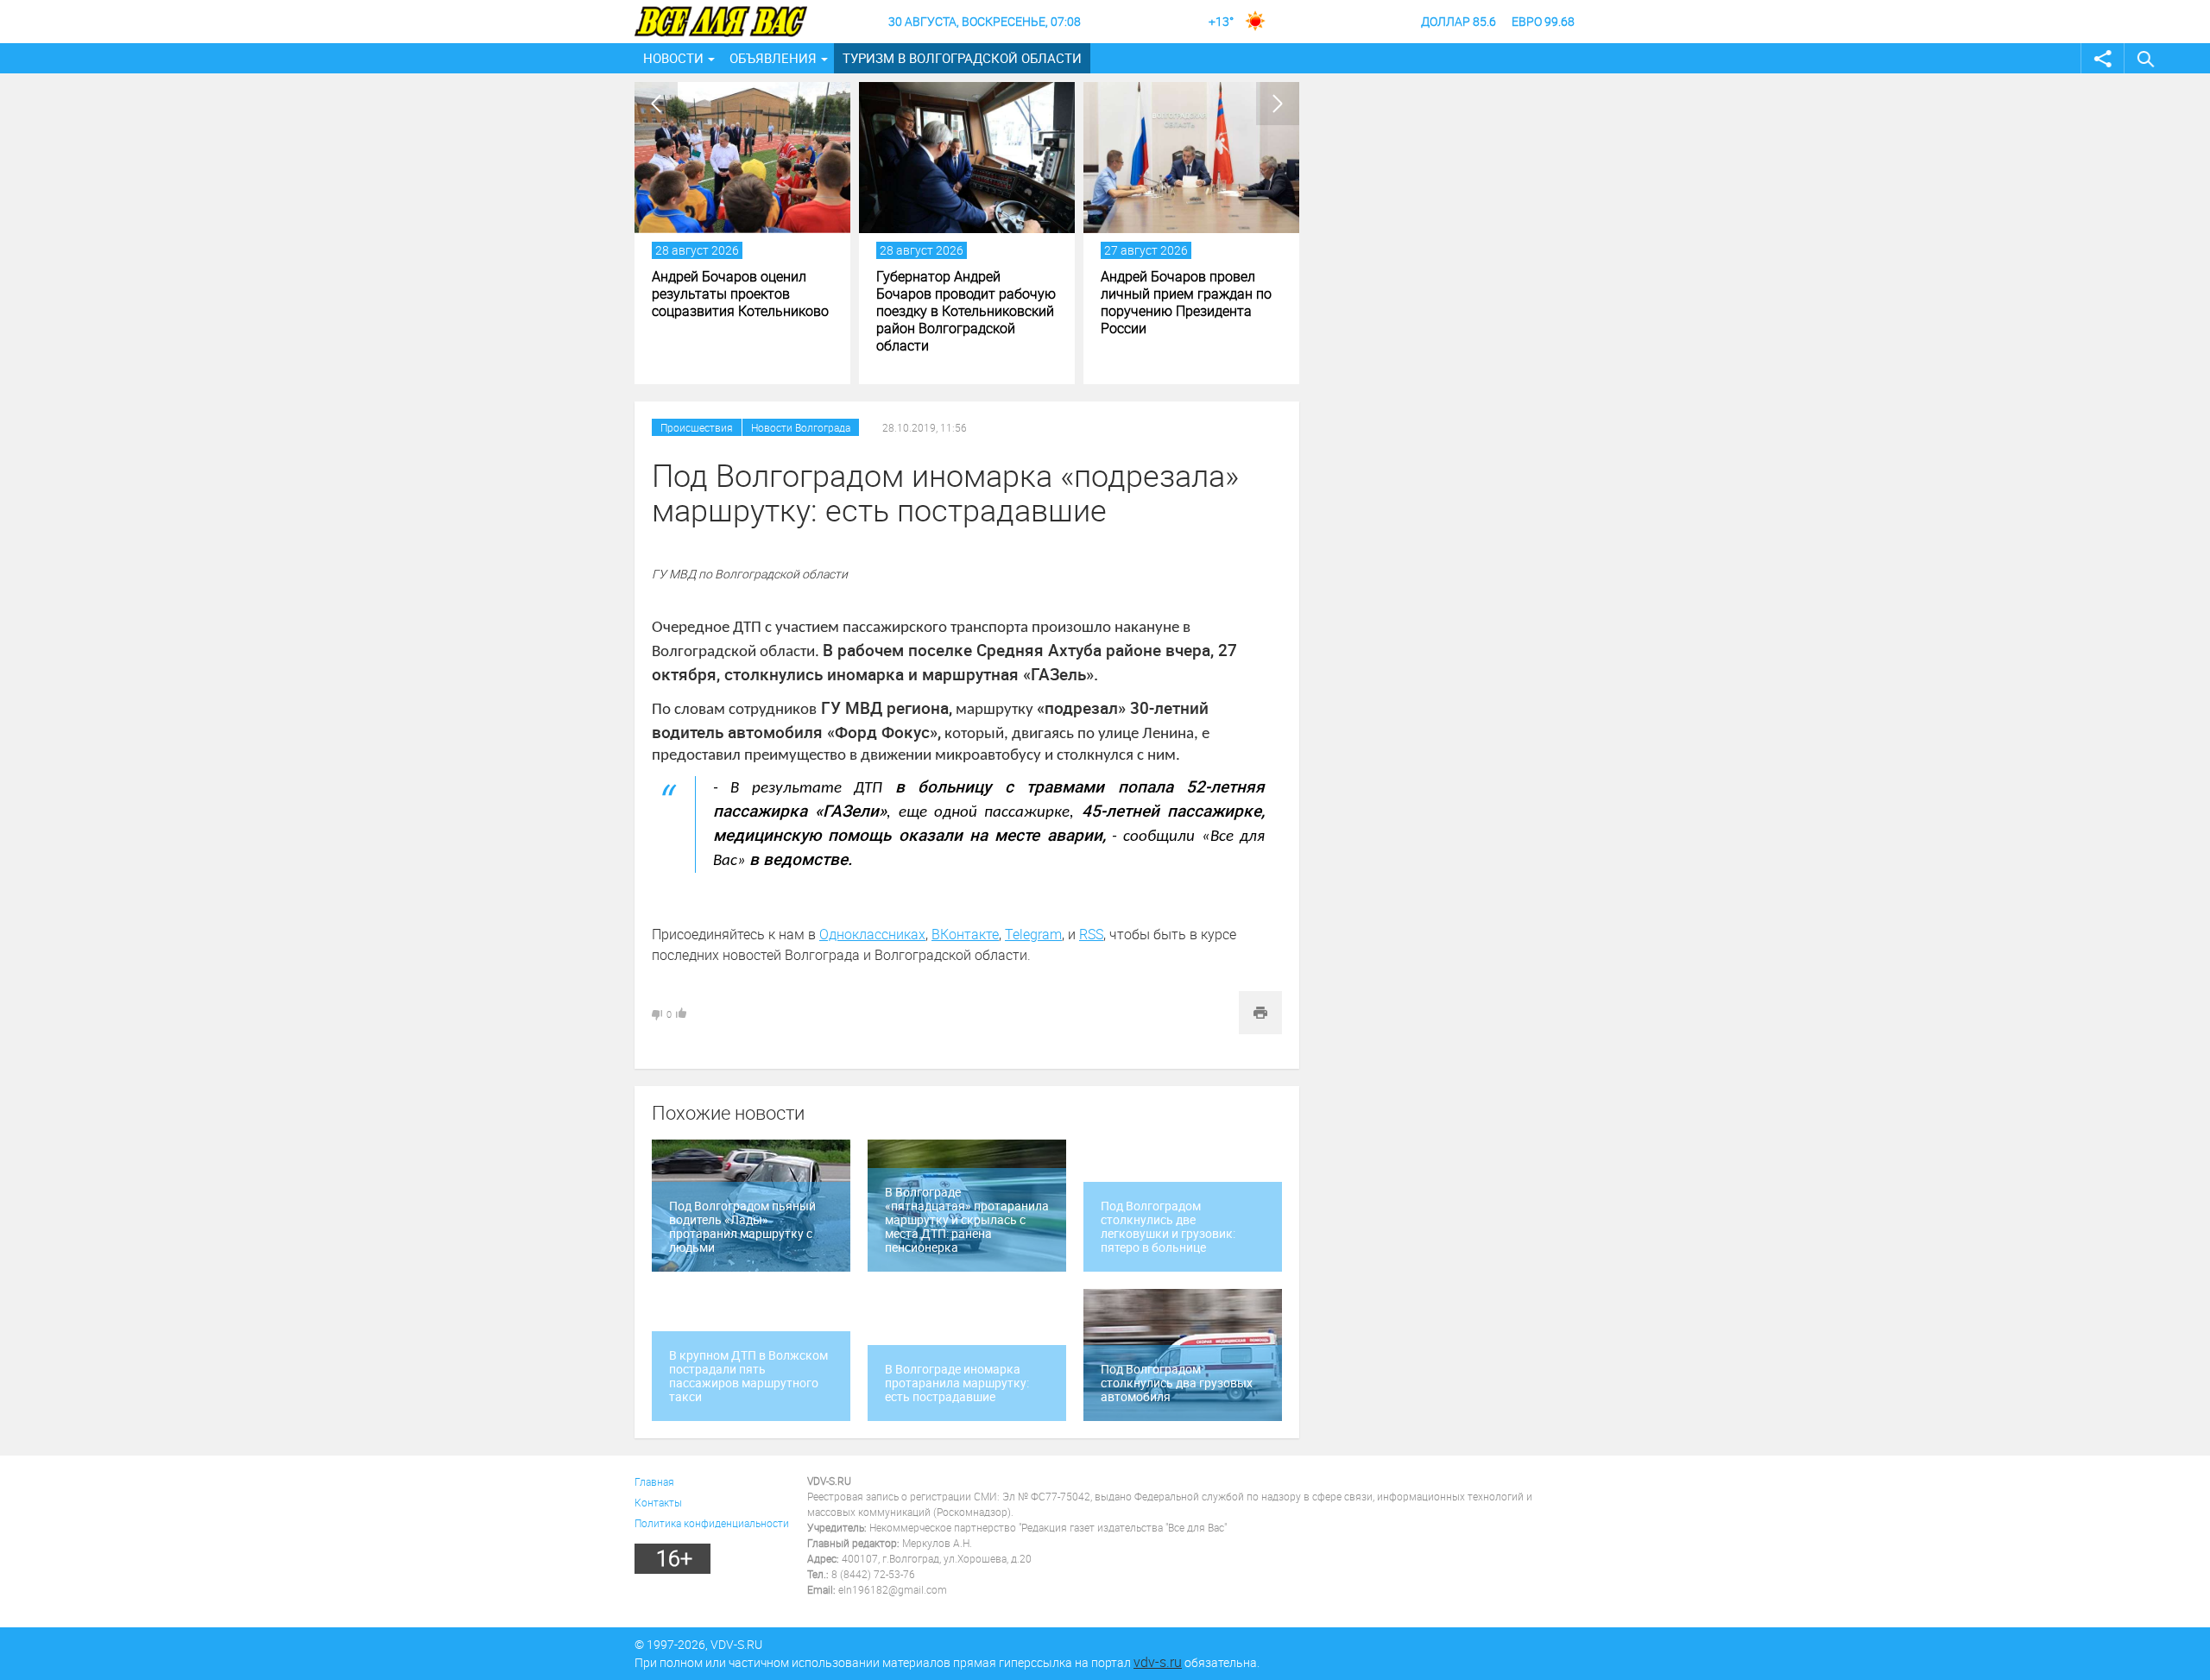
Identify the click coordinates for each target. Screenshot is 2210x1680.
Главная (654, 1481)
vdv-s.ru (1158, 1662)
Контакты (658, 1502)
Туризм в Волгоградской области (962, 58)
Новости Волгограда (801, 427)
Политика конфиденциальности (712, 1523)
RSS (1091, 934)
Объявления (773, 58)
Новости (673, 58)
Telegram (1033, 934)
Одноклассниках (872, 934)
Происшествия (697, 427)
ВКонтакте (965, 934)
